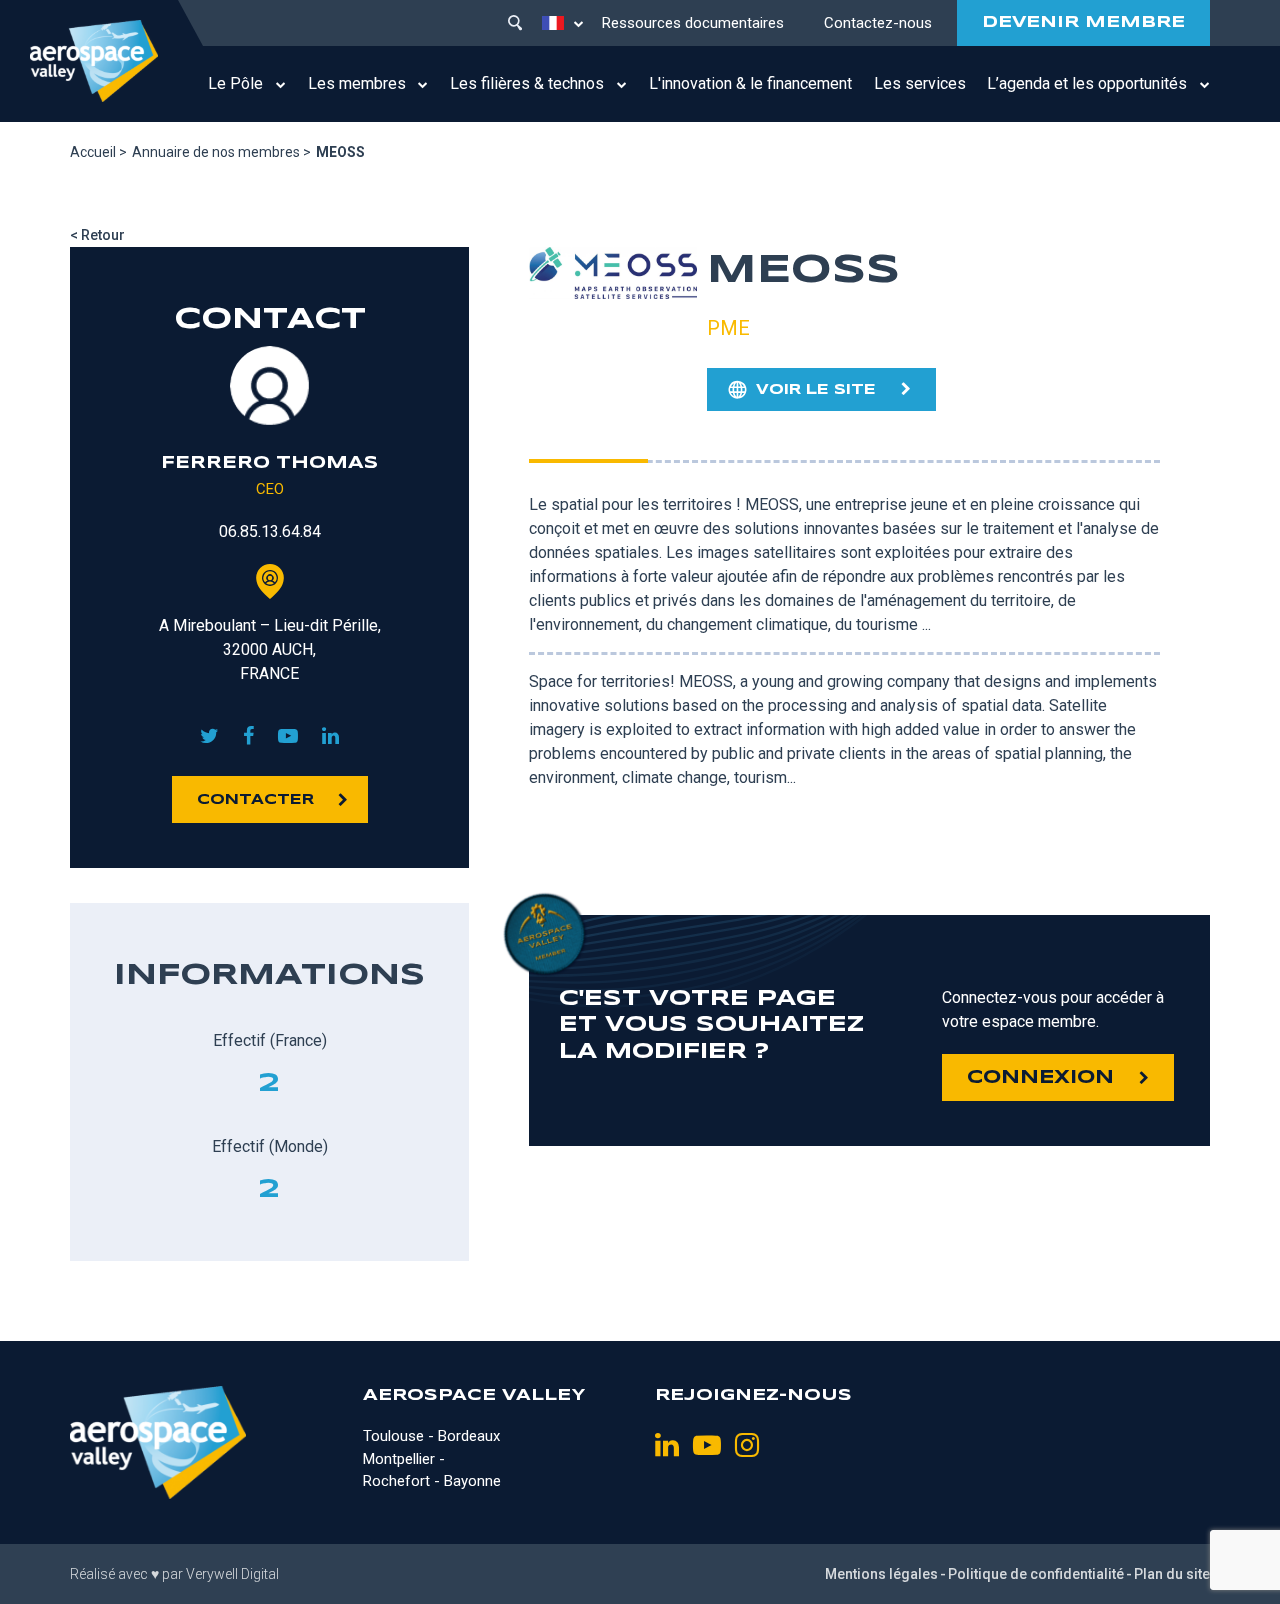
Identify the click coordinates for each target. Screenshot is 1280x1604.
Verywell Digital (232, 1574)
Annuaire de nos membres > (221, 152)
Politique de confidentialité (1036, 1574)
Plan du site (1172, 1574)
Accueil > (98, 152)
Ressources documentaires (693, 23)
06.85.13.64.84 (270, 531)
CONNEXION (1040, 1078)
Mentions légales (881, 1574)
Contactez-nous (878, 23)
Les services (920, 83)
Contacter (255, 800)
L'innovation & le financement (750, 83)
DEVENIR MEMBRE (1083, 22)
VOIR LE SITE (816, 390)
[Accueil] (94, 61)
